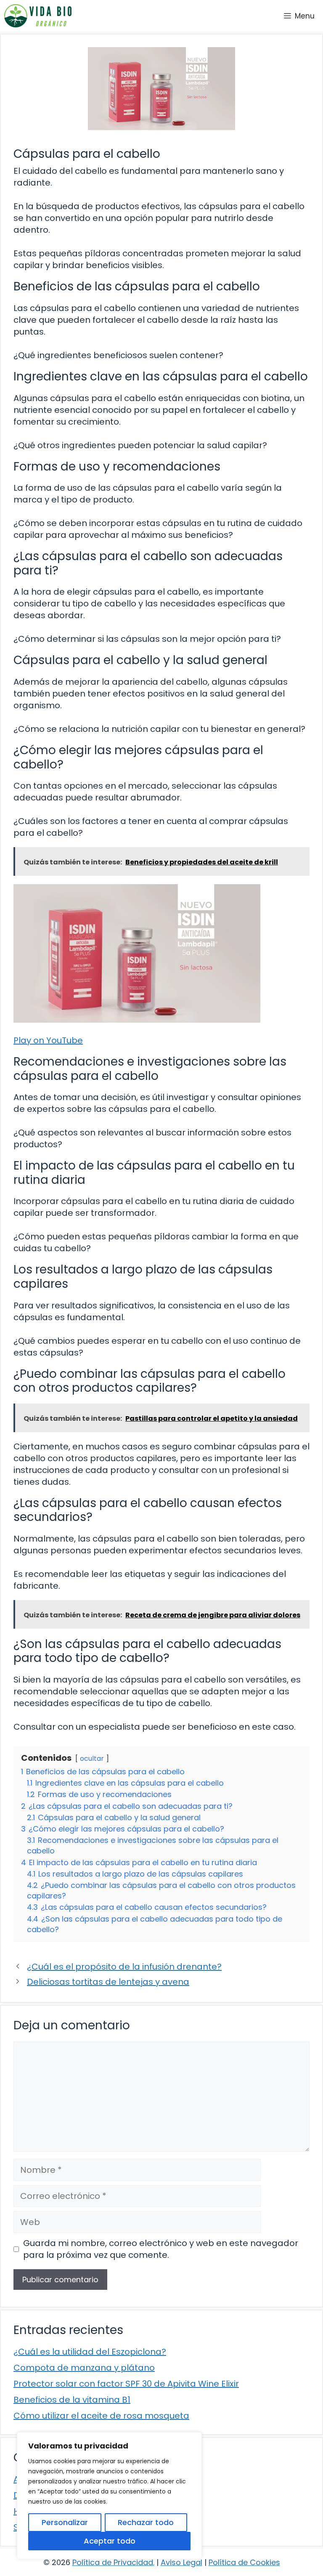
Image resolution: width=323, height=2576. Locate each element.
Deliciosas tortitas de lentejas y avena (108, 1982)
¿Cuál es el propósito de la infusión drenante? (124, 1967)
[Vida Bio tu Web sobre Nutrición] (38, 16)
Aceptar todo (110, 2541)
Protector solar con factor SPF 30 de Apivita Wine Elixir (126, 2384)
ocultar (92, 1759)
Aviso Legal (181, 2562)
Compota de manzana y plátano (84, 2368)
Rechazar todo (146, 2522)
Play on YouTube (48, 1040)
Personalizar (65, 2522)
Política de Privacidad (113, 2562)
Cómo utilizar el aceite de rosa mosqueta (101, 2416)
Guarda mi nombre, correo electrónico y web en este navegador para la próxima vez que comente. (161, 2249)
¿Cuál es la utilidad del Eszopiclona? (90, 2352)
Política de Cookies (244, 2562)
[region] (109, 2496)
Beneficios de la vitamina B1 (72, 2400)
